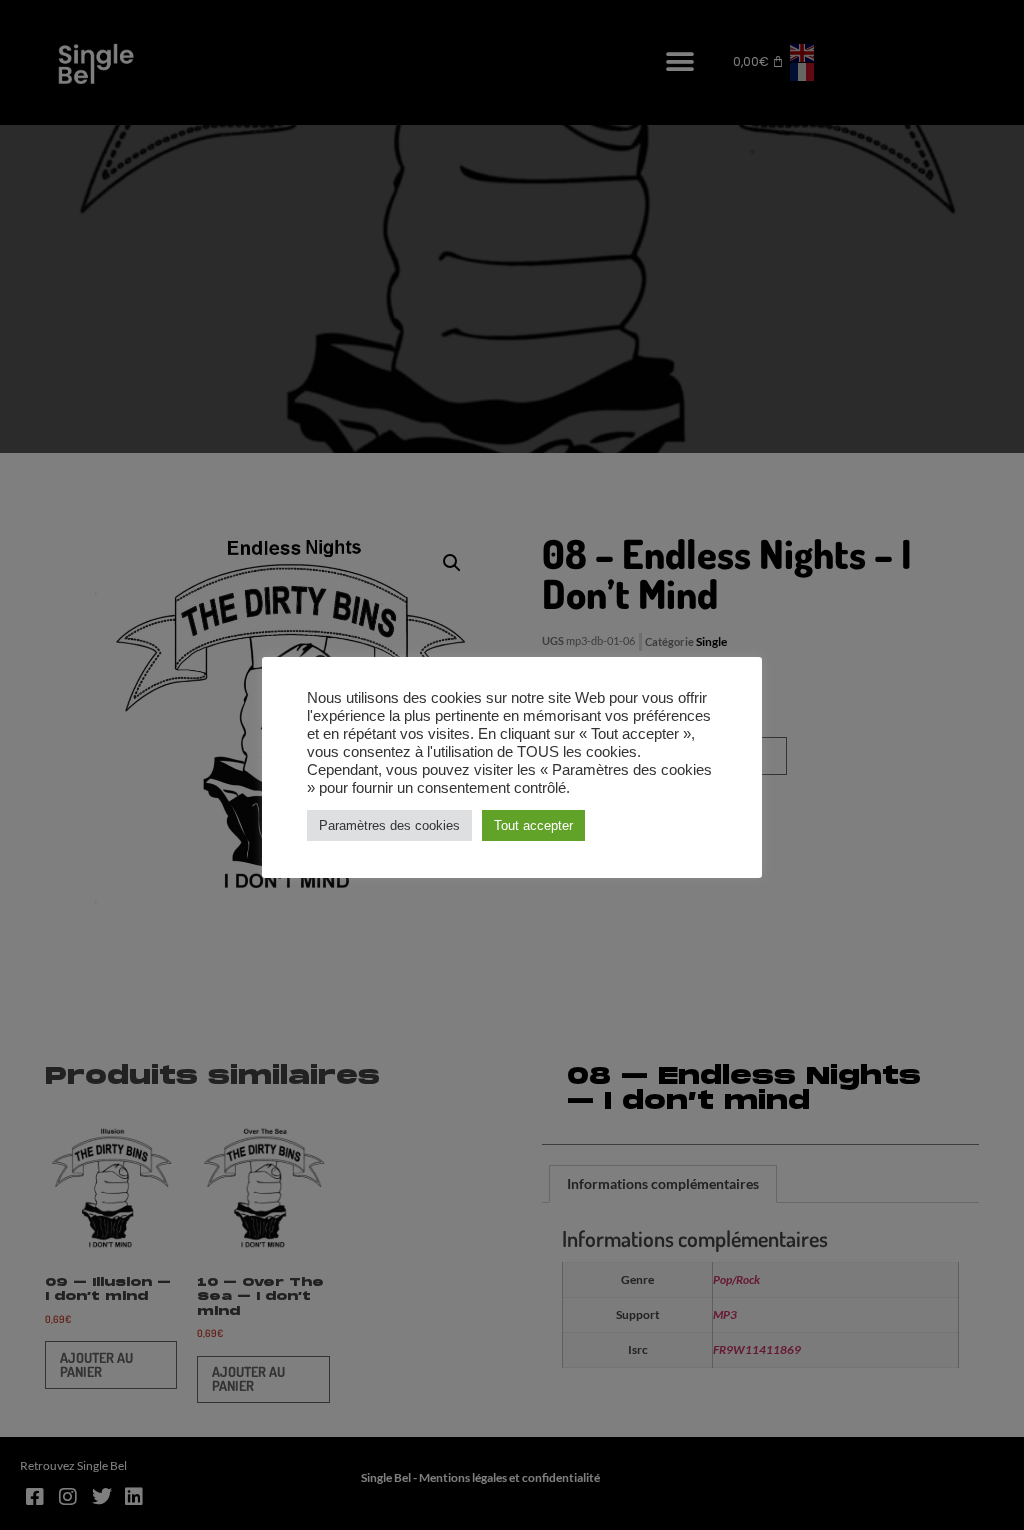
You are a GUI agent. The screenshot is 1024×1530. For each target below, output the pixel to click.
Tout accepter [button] (533, 825)
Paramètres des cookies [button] (389, 825)
